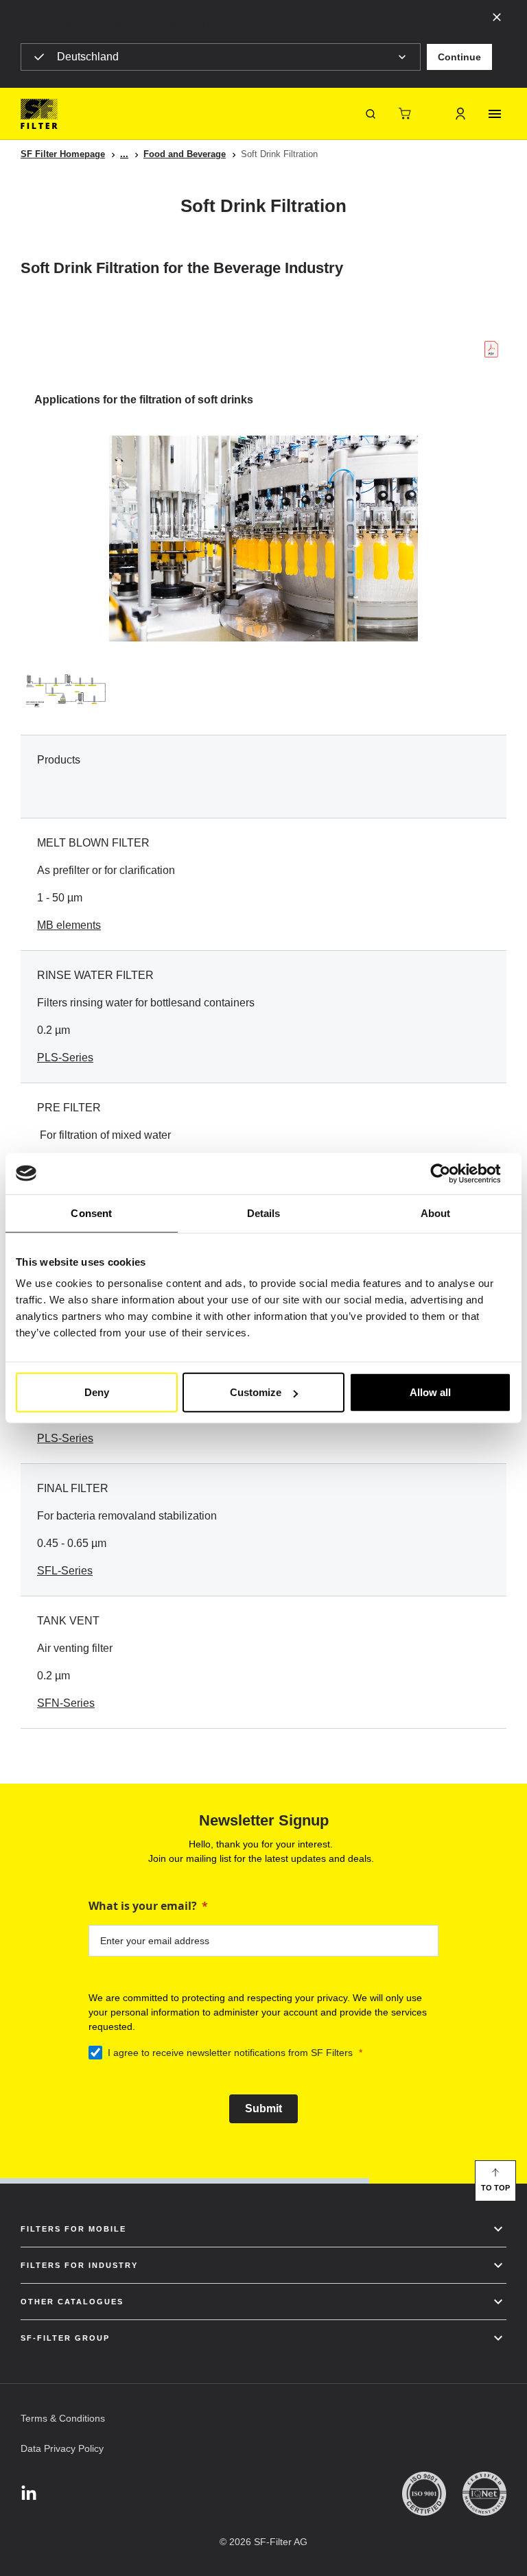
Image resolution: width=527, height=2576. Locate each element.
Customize (256, 1392)
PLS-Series (65, 1057)
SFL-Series (65, 1571)
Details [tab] (264, 1213)
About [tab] (436, 1213)
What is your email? (143, 1906)
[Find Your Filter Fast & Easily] (371, 114)
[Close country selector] (497, 16)
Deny (97, 1392)
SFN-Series (66, 1703)
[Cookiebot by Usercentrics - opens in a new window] (451, 1173)
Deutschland (88, 57)
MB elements (69, 925)
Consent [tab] (91, 1213)
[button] (459, 57)
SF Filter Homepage (63, 154)
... (124, 154)
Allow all (430, 1392)
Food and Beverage (185, 154)
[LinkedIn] (29, 2494)
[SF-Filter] (39, 114)
